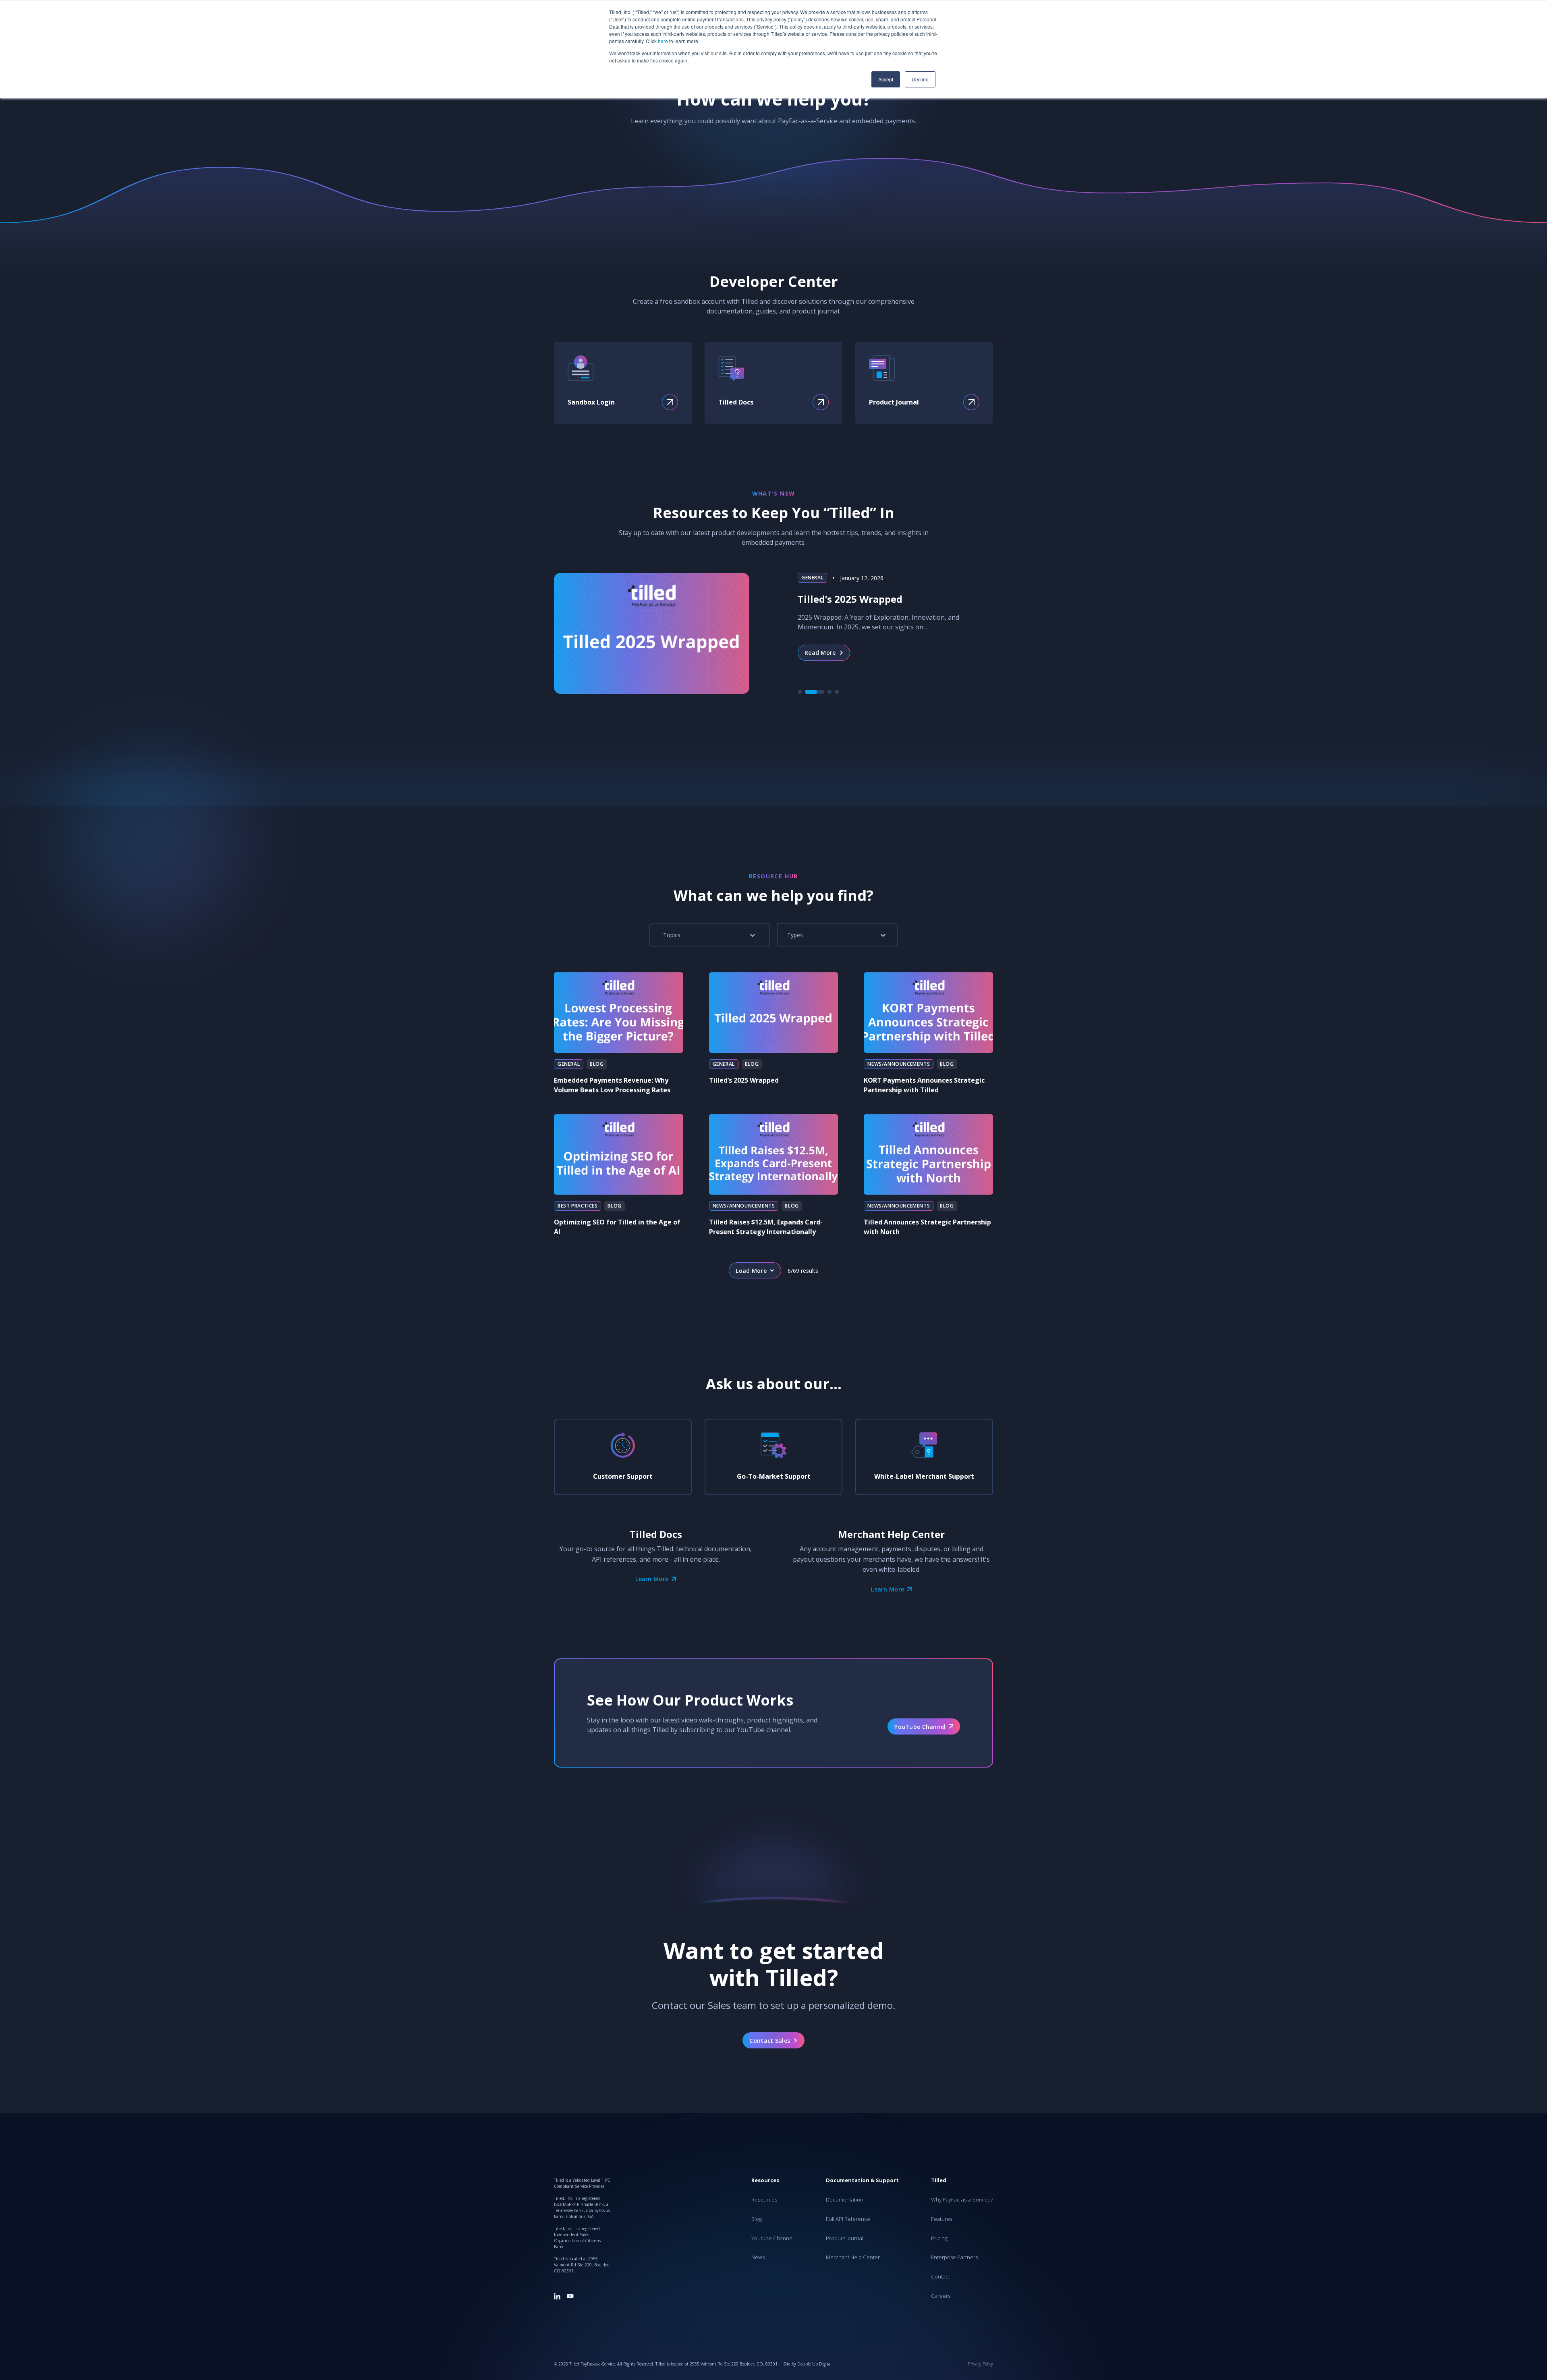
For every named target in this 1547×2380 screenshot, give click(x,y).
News (758, 2258)
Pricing (939, 2239)
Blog (757, 2219)
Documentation (845, 2200)
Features (942, 2219)
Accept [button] (886, 79)
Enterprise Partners (954, 2258)
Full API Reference (848, 2219)
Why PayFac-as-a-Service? (962, 2200)
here (663, 41)
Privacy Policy (981, 2364)
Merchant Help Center (853, 2258)
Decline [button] (920, 79)
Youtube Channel (772, 2239)
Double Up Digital (814, 2364)
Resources (764, 2200)
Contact (940, 2277)
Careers (941, 2296)
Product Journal (845, 2239)
